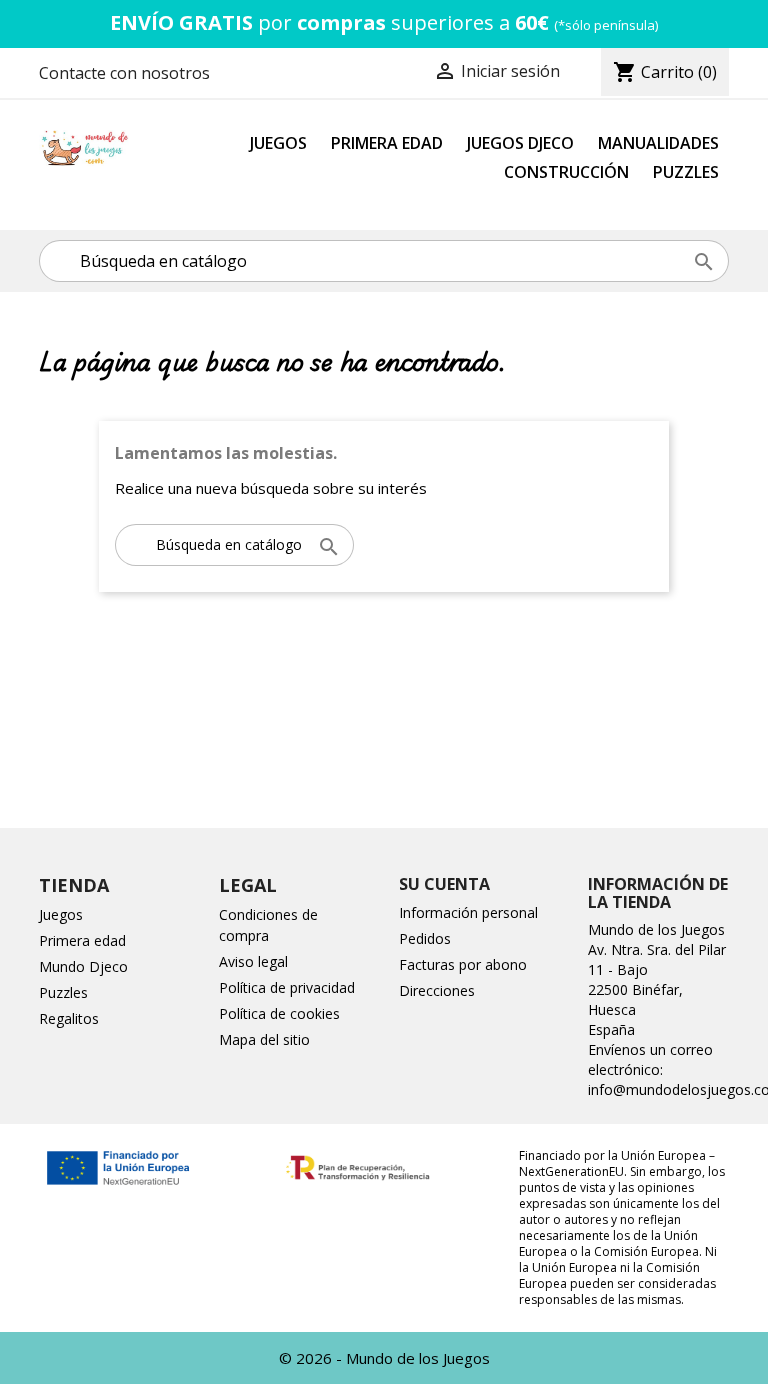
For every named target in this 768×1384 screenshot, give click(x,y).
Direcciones (437, 990)
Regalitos (69, 1018)
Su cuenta (444, 884)
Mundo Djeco (83, 966)
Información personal (468, 912)
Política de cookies (279, 1013)
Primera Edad (387, 143)
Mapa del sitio (264, 1039)
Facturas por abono (463, 964)
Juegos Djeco (520, 143)
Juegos (278, 143)
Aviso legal (253, 961)
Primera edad (82, 940)
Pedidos (425, 938)
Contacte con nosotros (124, 73)
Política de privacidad (287, 987)
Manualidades (658, 143)
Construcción (566, 172)
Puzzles (686, 172)
